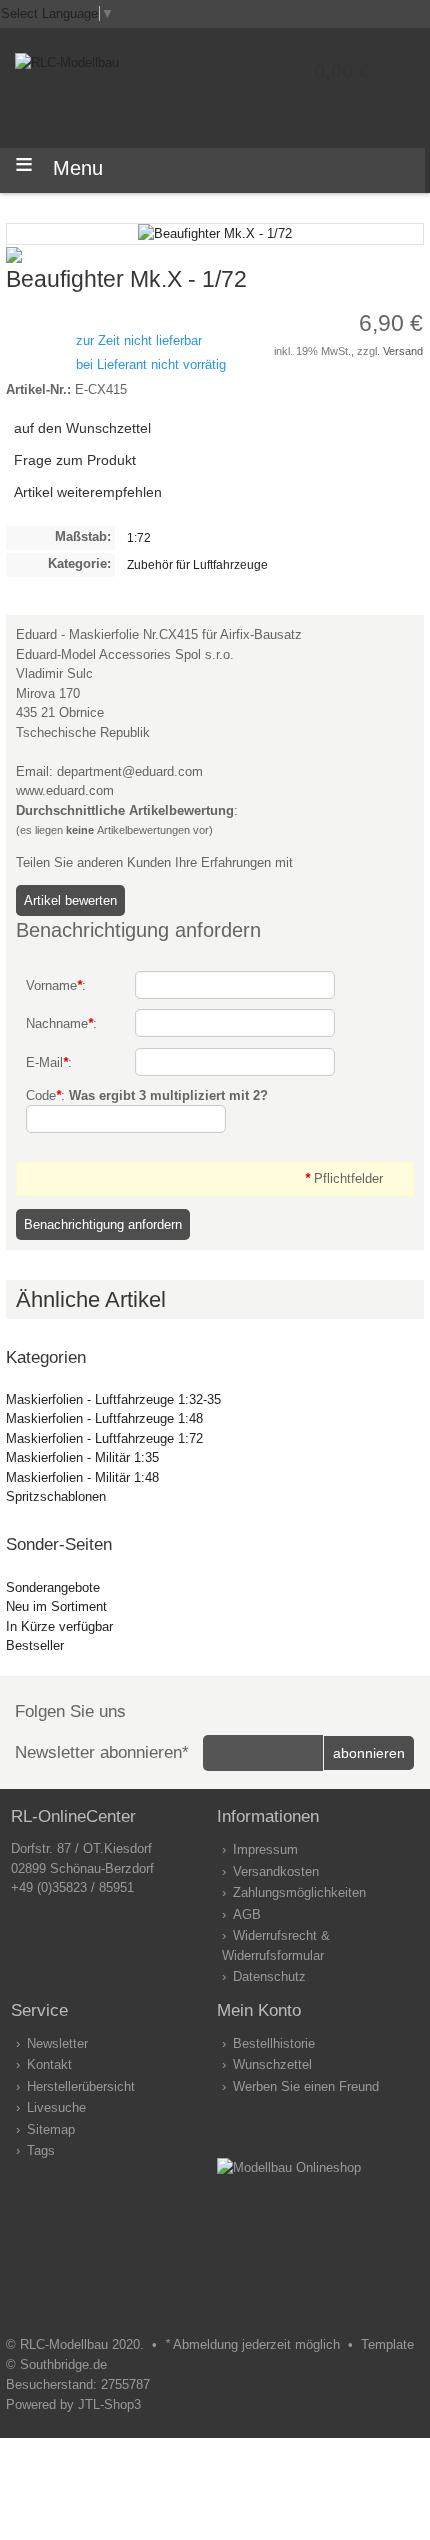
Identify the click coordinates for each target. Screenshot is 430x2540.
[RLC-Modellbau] (67, 62)
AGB (247, 1914)
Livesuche (56, 2107)
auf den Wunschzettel (82, 428)
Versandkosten (276, 1871)
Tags (41, 2150)
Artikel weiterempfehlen (88, 492)
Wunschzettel (272, 2064)
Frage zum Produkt (75, 460)
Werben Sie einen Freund (306, 2086)
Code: (147, 1095)
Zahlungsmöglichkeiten (299, 1892)
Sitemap (51, 2129)
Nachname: (61, 1023)
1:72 (139, 537)
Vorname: (56, 985)
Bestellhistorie (274, 2043)
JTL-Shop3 (109, 2404)
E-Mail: (49, 1062)
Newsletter (57, 2043)
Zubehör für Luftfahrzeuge (197, 564)
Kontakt (49, 2064)
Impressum (265, 1849)
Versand (403, 351)
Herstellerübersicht (81, 2086)
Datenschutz (269, 1976)
